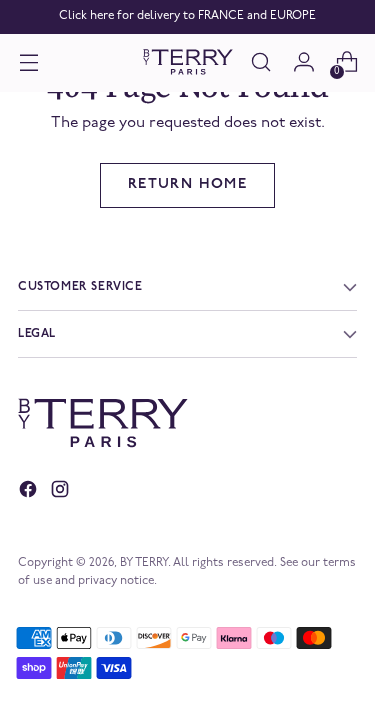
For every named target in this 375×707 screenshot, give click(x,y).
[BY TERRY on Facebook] (30, 493)
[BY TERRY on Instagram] (62, 493)
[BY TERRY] (188, 62)
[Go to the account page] (303, 62)
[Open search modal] (260, 62)
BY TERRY (144, 563)
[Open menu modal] (28, 62)
